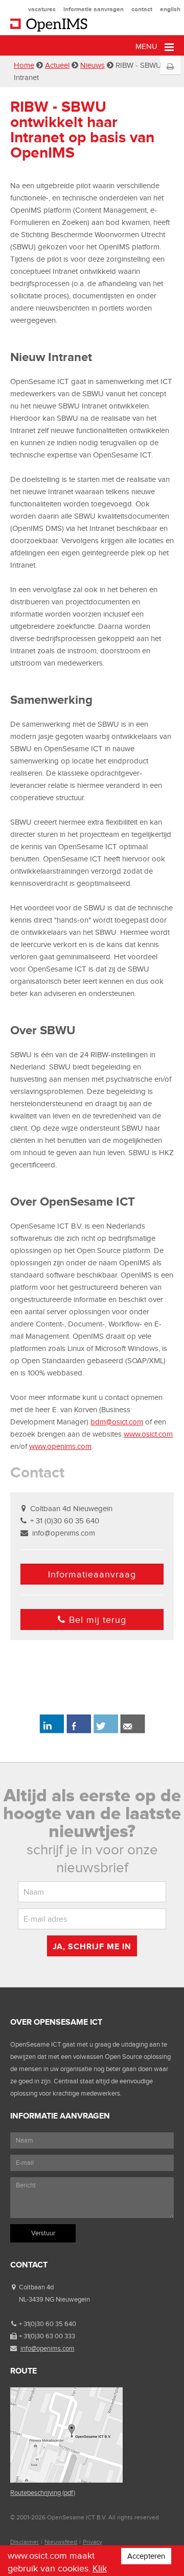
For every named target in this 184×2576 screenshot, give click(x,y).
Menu (147, 46)
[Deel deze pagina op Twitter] (106, 1731)
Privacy (93, 2542)
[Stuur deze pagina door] (133, 1731)
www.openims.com (60, 1446)
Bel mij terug (98, 1620)
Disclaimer (25, 2542)
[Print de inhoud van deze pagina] (170, 67)
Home (24, 65)
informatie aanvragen (94, 9)
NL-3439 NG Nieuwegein (54, 2299)
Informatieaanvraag (92, 1574)
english (170, 9)
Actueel (57, 65)
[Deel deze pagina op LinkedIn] (51, 1731)
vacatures (42, 9)
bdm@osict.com (117, 1422)
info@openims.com (64, 1533)
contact (142, 9)
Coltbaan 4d (36, 2287)
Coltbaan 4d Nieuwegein (71, 1509)
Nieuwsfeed (61, 2542)
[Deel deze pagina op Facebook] (78, 1731)
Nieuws (93, 65)
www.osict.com (148, 1434)
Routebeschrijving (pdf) (43, 2493)
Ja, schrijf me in (92, 1946)
